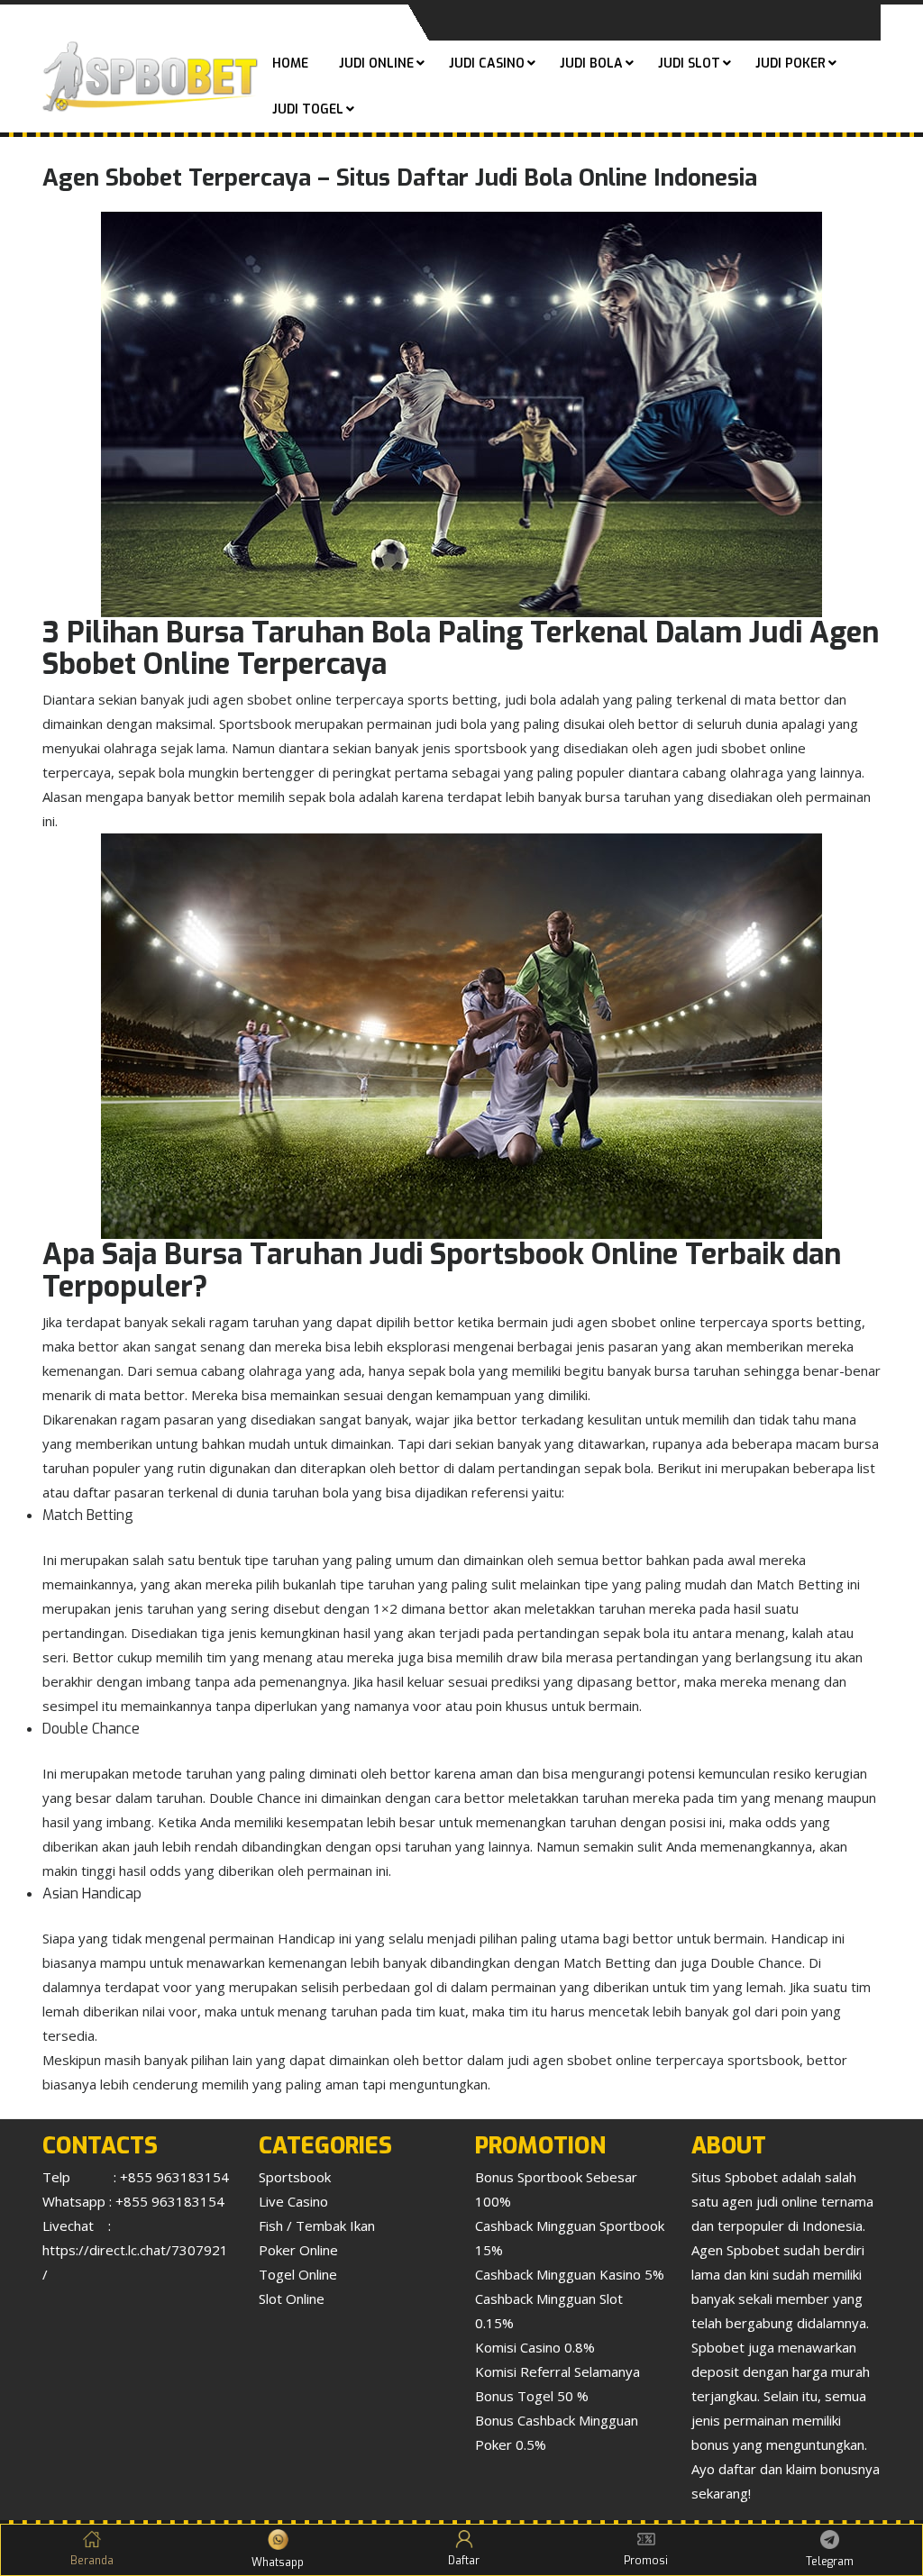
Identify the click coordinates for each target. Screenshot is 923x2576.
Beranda (92, 2561)
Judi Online (376, 64)
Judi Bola (591, 64)
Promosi (646, 2561)
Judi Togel (308, 109)
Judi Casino (487, 64)
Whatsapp (278, 2562)
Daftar (464, 2561)
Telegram (830, 2562)
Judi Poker (790, 64)
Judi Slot (689, 64)
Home (290, 64)
